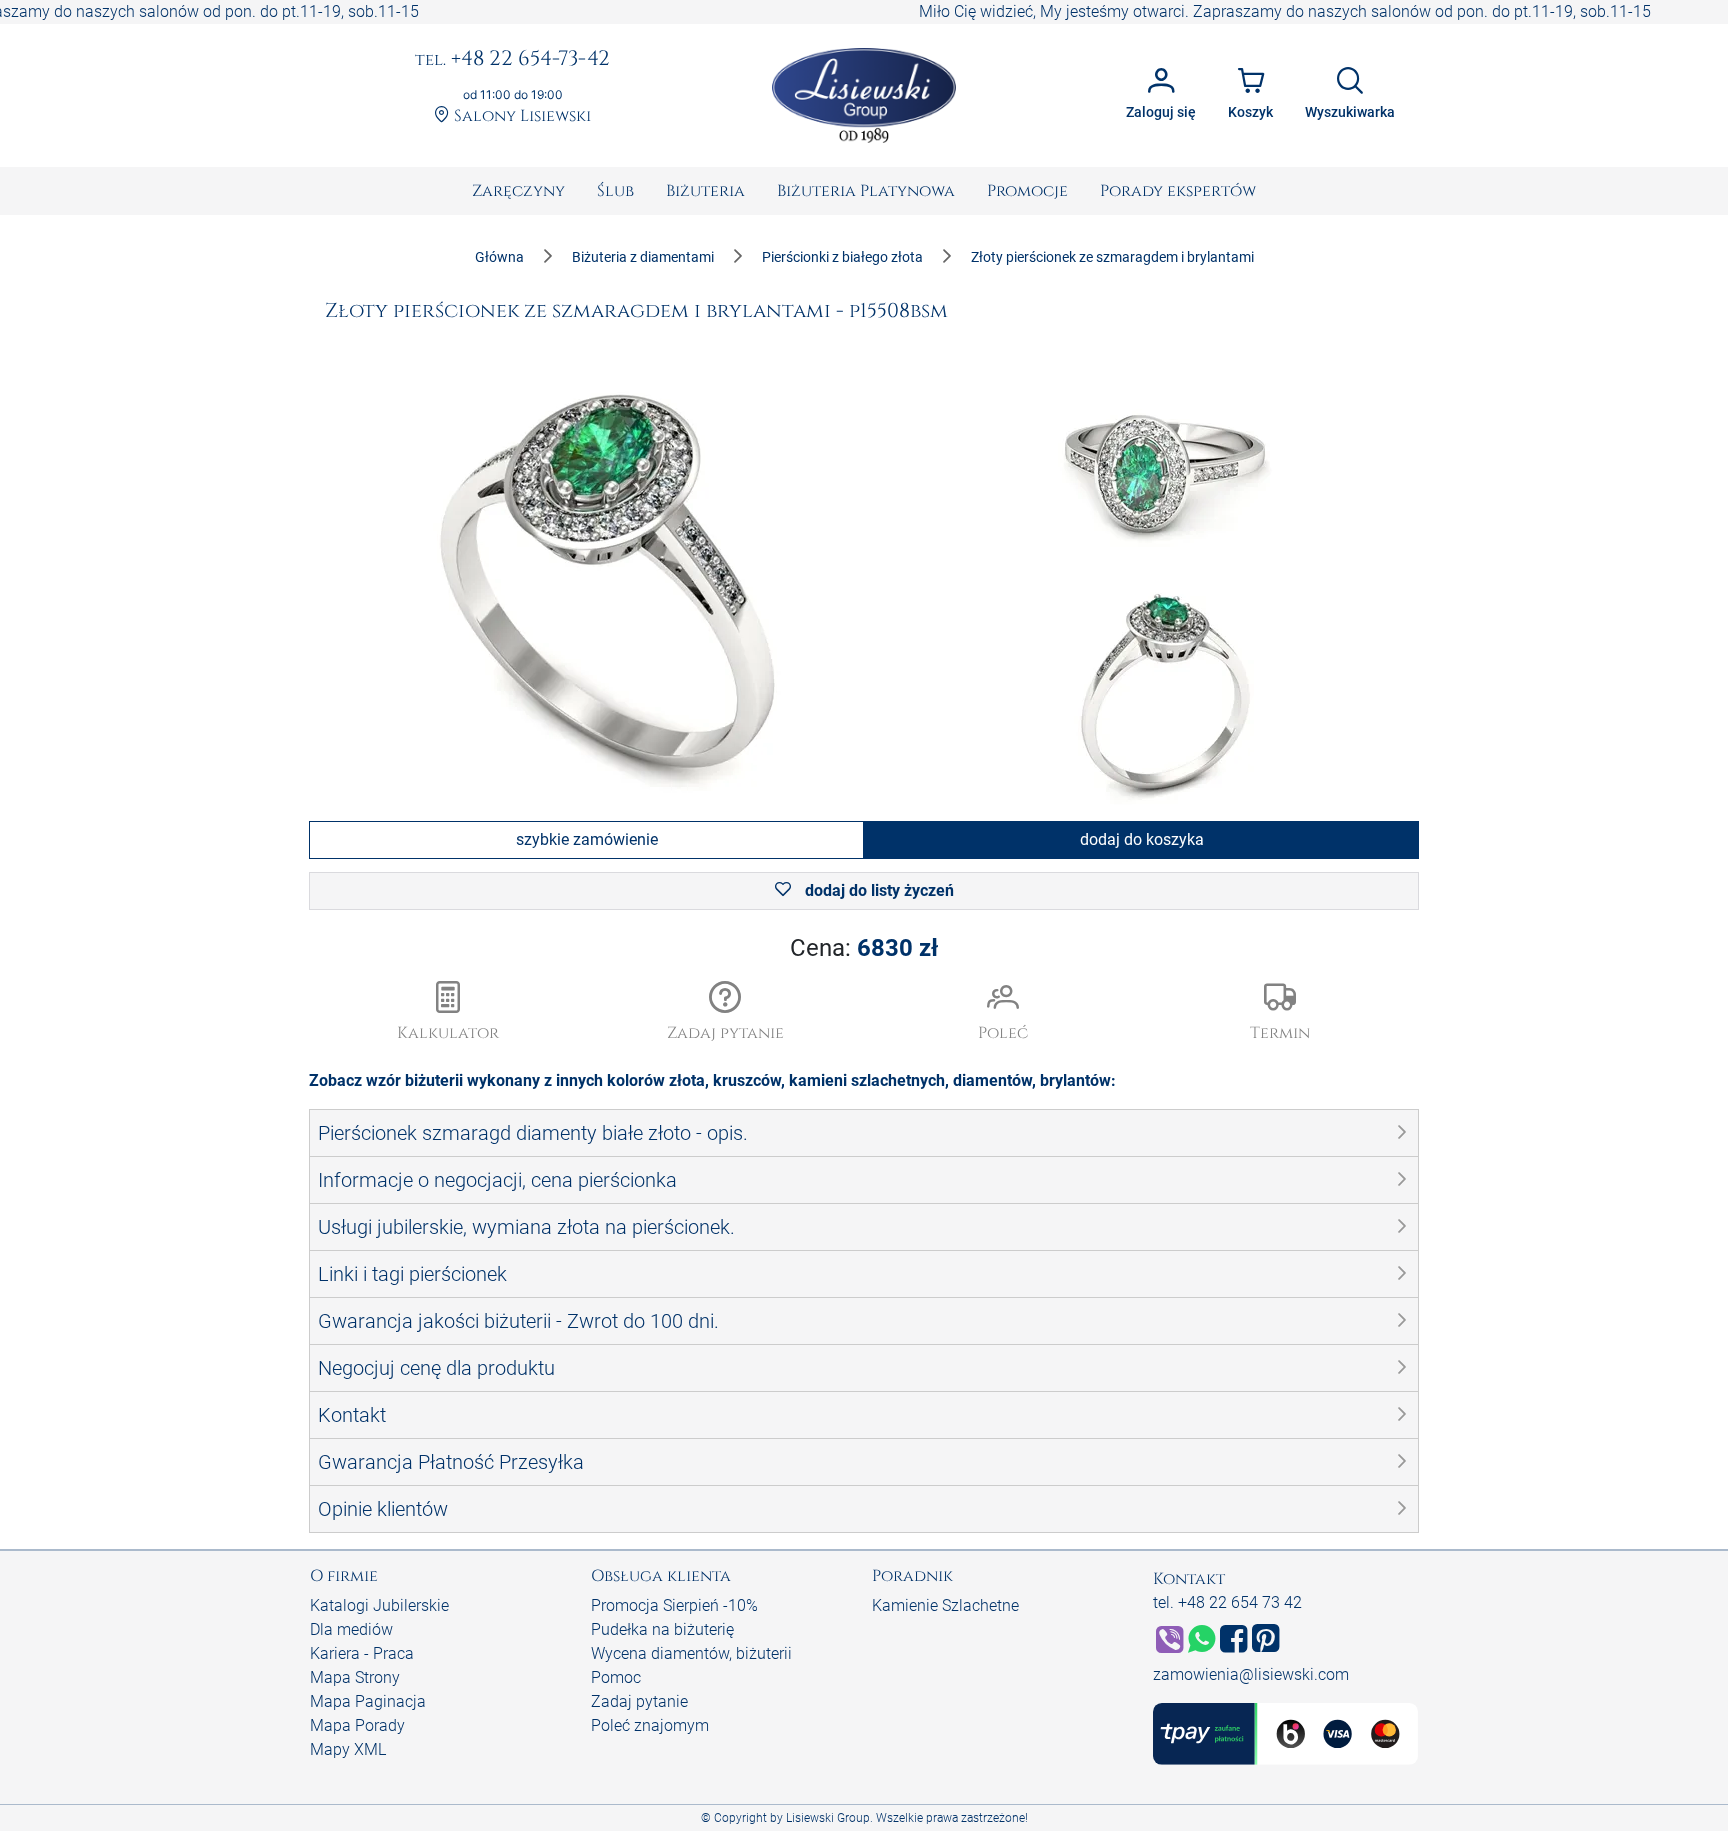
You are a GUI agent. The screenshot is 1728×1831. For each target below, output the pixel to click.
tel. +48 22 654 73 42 (1227, 1602)
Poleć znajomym (650, 1725)
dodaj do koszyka (1142, 839)
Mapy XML (348, 1749)
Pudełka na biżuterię (662, 1629)
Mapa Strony (355, 1677)
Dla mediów (351, 1629)
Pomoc (616, 1677)
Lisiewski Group (828, 1818)
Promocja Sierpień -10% (674, 1605)
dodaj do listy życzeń (877, 890)
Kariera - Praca (362, 1653)
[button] (726, 1013)
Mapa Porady (357, 1725)
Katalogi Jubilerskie (379, 1605)
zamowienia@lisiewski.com (1251, 1674)
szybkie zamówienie (587, 839)
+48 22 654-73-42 (512, 60)
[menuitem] (518, 191)
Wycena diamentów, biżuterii (691, 1653)
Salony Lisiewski (520, 116)
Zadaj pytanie (639, 1701)
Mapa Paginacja (368, 1701)
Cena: (864, 948)
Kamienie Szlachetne (945, 1605)
